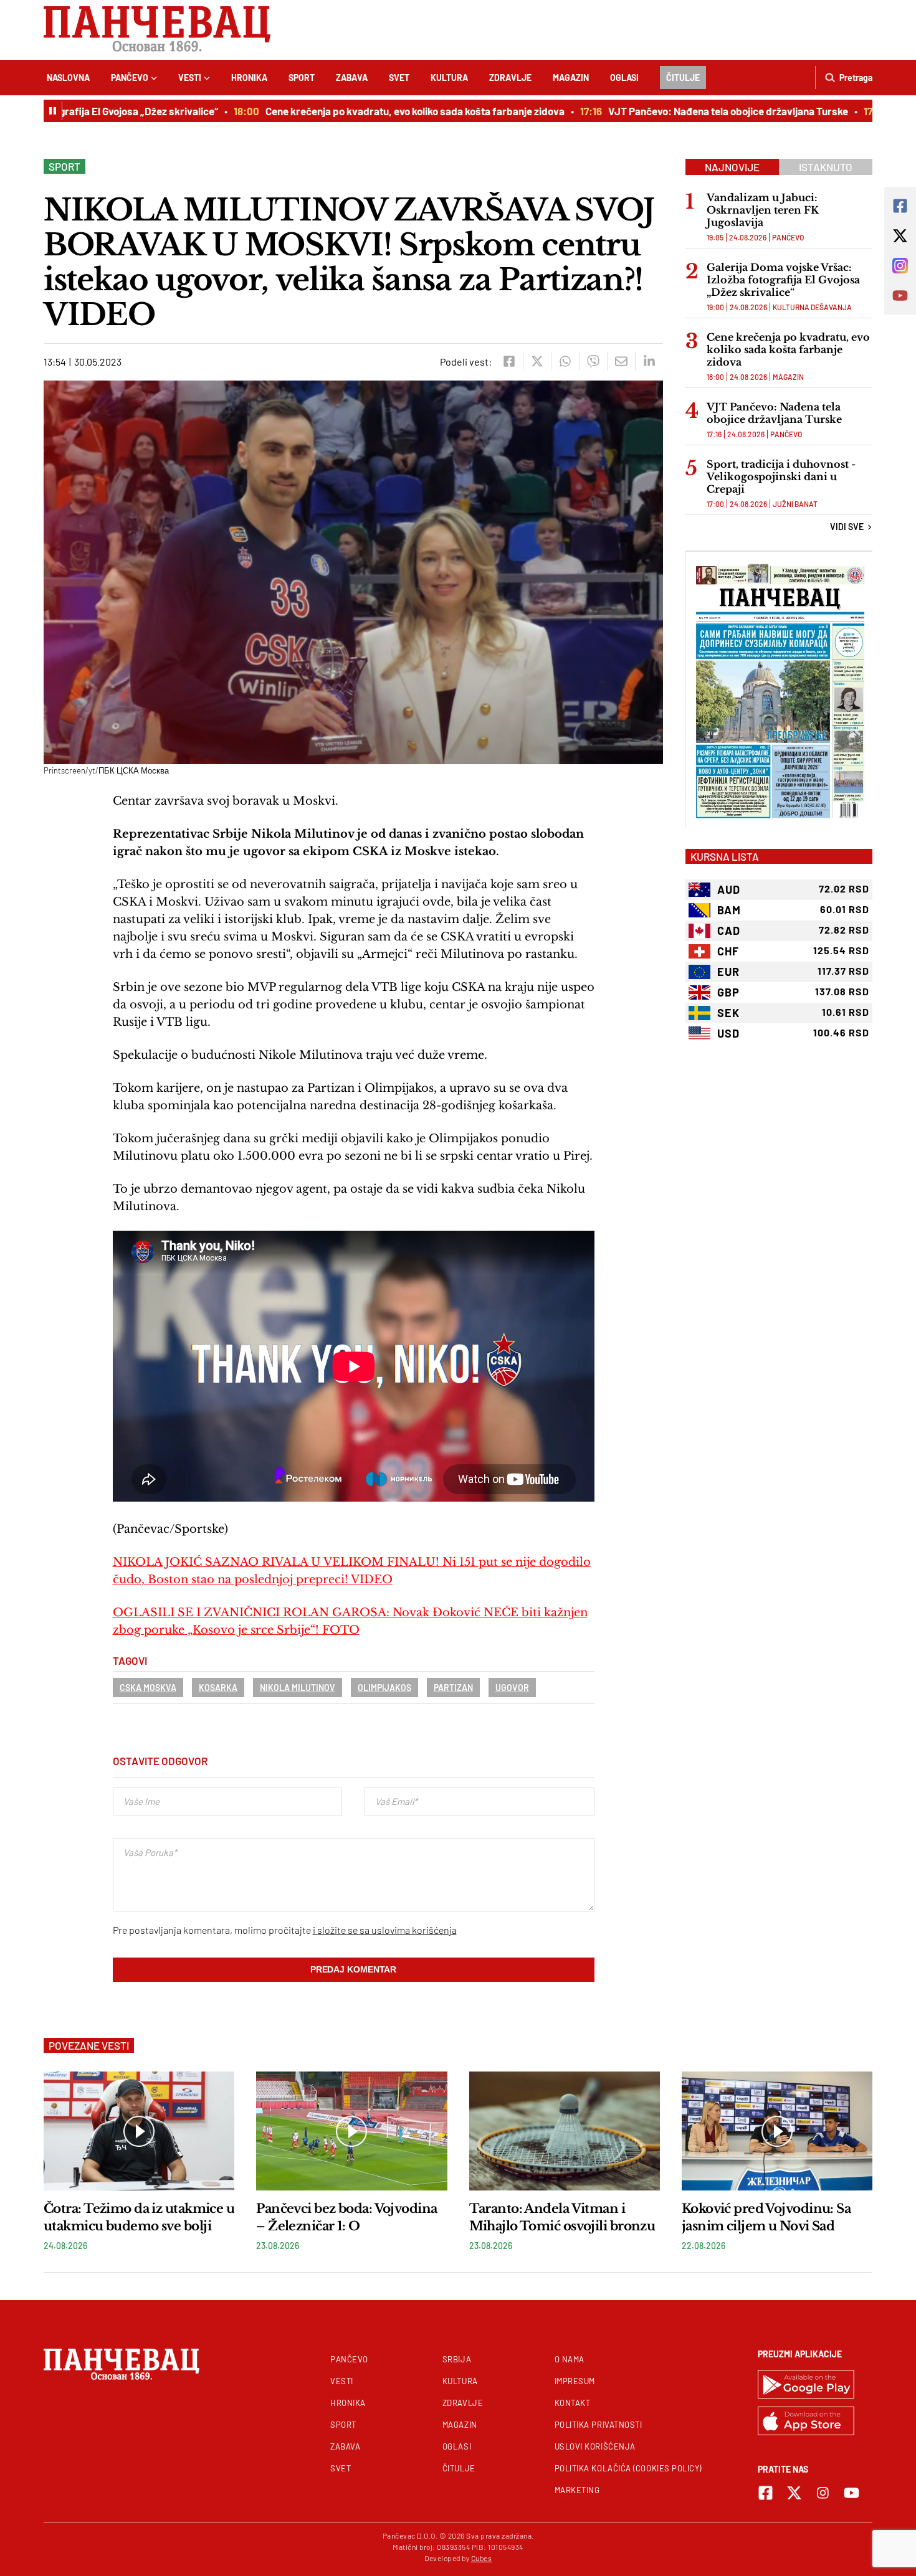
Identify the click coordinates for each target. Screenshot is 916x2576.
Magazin (571, 78)
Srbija (457, 2359)
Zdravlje (510, 78)
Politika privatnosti (599, 2425)
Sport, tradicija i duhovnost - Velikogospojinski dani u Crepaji (781, 476)
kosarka (218, 1688)
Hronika (249, 78)
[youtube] (852, 2493)
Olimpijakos (384, 1688)
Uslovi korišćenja (595, 2446)
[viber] (593, 361)
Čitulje (683, 78)
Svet (399, 78)
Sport (302, 78)
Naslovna (68, 78)
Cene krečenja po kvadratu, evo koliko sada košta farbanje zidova (377, 111)
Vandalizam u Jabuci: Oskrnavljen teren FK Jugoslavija (763, 210)
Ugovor (512, 1688)
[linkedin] (649, 361)
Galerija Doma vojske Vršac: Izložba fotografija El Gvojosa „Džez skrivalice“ (783, 280)
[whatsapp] (565, 361)
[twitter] (537, 361)
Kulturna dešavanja (812, 307)
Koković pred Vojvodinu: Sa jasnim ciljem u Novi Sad (766, 2217)
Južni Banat (795, 504)
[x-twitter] (794, 2493)
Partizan (453, 1688)
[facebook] (509, 361)
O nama (570, 2359)
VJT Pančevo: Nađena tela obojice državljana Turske (690, 111)
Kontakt (573, 2403)
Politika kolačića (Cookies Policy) (628, 2468)
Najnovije (732, 167)
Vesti (190, 78)
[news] (139, 2131)
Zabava (352, 78)
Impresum (575, 2381)
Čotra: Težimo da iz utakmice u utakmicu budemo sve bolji (139, 2217)
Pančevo (130, 78)
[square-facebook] (766, 2493)
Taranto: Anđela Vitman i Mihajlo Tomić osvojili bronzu (562, 2217)
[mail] (621, 361)
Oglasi (624, 78)
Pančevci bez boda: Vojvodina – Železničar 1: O (346, 2217)
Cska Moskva (148, 1688)
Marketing (577, 2490)
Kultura (449, 78)
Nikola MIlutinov (298, 1688)
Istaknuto (826, 167)
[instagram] (823, 2493)
